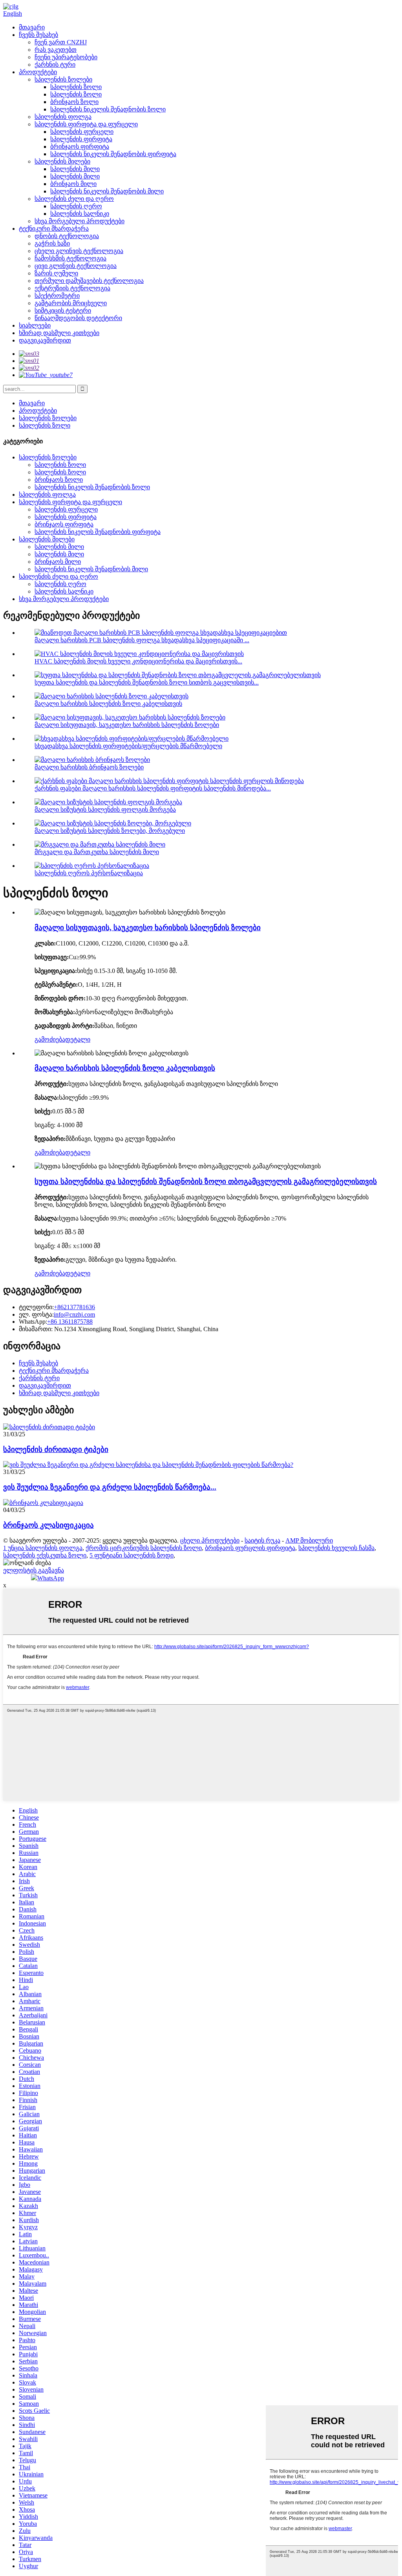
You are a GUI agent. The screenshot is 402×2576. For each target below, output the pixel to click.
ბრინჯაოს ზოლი (74, 102)
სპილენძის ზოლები (63, 79)
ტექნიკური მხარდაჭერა (54, 229)
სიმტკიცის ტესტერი (63, 311)
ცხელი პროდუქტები (210, 1540)
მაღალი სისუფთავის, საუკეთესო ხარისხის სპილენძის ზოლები (127, 725)
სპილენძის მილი (75, 169)
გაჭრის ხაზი (52, 243)
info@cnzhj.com (74, 1314)
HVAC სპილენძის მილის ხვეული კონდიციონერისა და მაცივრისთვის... (138, 661)
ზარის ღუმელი (56, 273)
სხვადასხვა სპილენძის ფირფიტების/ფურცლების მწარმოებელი (128, 746)
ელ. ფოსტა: (36, 1314)
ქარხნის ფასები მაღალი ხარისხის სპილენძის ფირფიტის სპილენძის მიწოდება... (153, 788)
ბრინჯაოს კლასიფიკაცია (48, 1525)
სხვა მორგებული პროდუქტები (79, 221)
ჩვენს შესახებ (38, 35)
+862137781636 (74, 1307)
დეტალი (78, 1039)
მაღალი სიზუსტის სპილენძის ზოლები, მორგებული (110, 831)
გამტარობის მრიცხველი (71, 303)
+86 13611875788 (70, 1322)
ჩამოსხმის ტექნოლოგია (70, 258)
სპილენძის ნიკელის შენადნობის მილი (107, 191)
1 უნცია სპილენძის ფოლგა (43, 1548)
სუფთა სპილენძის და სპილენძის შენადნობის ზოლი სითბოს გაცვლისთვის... (147, 682)
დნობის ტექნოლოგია (67, 236)
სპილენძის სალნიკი (80, 214)
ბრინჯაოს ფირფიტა (80, 147)
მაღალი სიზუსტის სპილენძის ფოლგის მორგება (105, 810)
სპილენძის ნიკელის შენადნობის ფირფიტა (113, 154)
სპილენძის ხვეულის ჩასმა (336, 1548)
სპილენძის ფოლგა (63, 117)
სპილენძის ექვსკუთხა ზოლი (45, 1555)
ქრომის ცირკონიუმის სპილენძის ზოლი (144, 1548)
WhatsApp (51, 1578)
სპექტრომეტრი (57, 296)
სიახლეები (35, 325)
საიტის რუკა (262, 1540)
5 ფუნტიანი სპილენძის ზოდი (132, 1555)
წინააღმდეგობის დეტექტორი (78, 318)
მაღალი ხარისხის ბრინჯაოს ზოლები (89, 767)
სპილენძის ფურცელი (82, 132)
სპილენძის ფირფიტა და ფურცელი (86, 124)
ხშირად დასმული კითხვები (59, 333)
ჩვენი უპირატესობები (66, 57)
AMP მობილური (309, 1540)
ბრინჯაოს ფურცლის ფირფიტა (250, 1548)
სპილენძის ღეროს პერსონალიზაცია (89, 873)
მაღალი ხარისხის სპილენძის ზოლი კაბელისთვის (108, 704)
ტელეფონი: (36, 1307)
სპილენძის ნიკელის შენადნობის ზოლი (108, 109)
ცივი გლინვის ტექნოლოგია (76, 266)
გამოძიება (50, 1039)
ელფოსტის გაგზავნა (34, 1570)
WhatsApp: (33, 1322)
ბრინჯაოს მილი (73, 184)
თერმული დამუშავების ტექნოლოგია (89, 281)
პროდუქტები (38, 72)
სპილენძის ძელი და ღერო (74, 199)
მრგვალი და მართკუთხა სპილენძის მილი (97, 852)
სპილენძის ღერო (76, 206)
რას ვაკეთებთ (56, 50)
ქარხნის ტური (55, 65)
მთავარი (32, 27)
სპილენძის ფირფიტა (81, 139)
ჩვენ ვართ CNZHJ (61, 42)
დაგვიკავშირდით (45, 340)
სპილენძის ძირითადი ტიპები (56, 1449)
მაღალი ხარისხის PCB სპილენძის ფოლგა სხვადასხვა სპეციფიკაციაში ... (142, 640)
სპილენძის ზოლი (76, 87)
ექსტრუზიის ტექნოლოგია (72, 288)
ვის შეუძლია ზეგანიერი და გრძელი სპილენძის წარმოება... (110, 1487)
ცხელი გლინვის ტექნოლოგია (79, 251)
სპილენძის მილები (62, 161)
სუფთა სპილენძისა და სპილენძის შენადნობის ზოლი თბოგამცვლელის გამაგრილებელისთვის (206, 1181)
